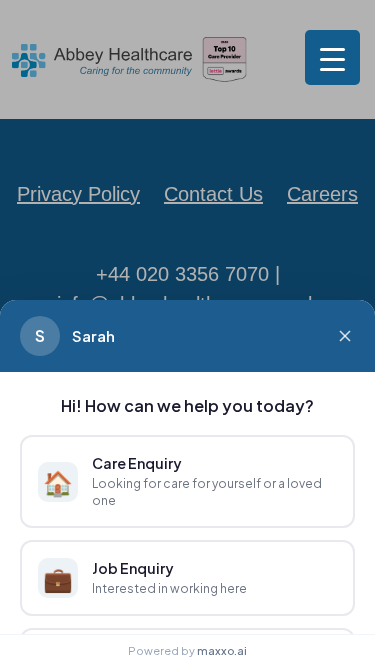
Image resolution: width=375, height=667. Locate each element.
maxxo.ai (222, 650)
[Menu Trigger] (332, 57)
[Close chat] (345, 336)
